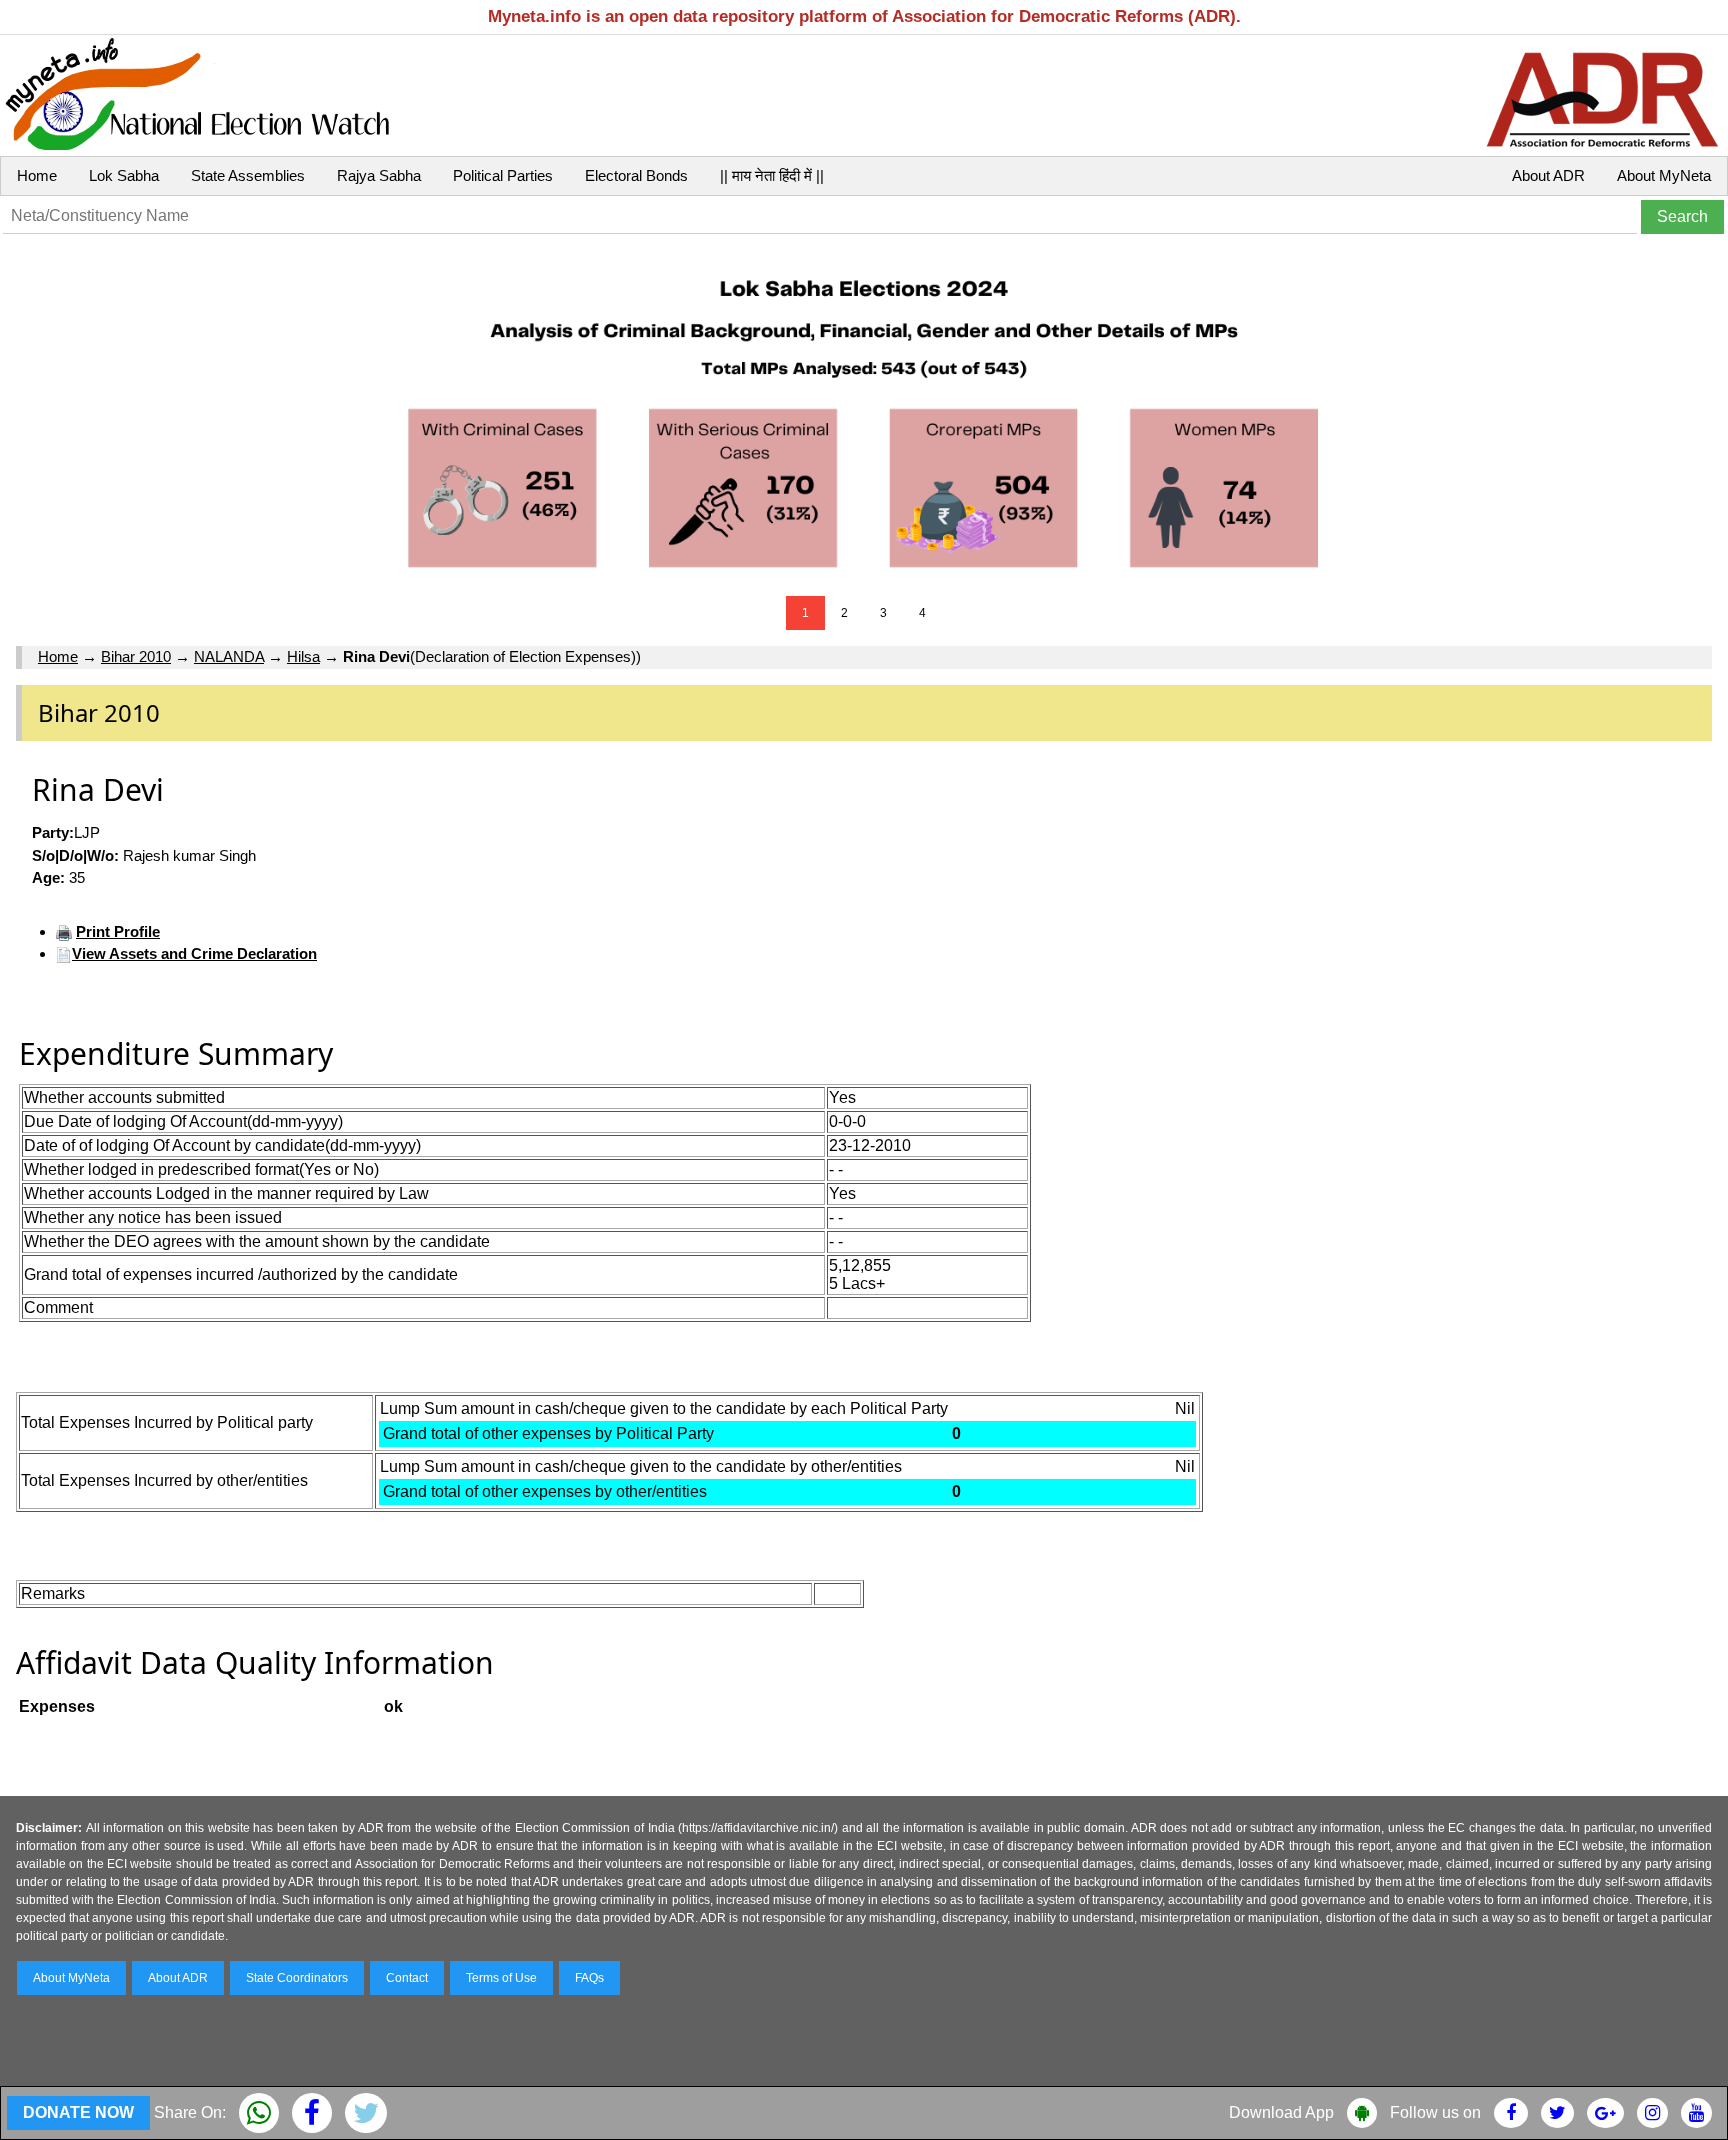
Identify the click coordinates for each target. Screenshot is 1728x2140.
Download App (1281, 2112)
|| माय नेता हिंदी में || (772, 175)
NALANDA (229, 656)
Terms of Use (501, 1978)
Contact (407, 1978)
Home (37, 175)
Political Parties (503, 175)
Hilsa (303, 656)
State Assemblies (248, 175)
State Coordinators (297, 1978)
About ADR (1548, 175)
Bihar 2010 (136, 656)
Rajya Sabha (379, 175)
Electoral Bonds (636, 175)
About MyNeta (1664, 175)
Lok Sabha (124, 175)
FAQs (589, 1978)
